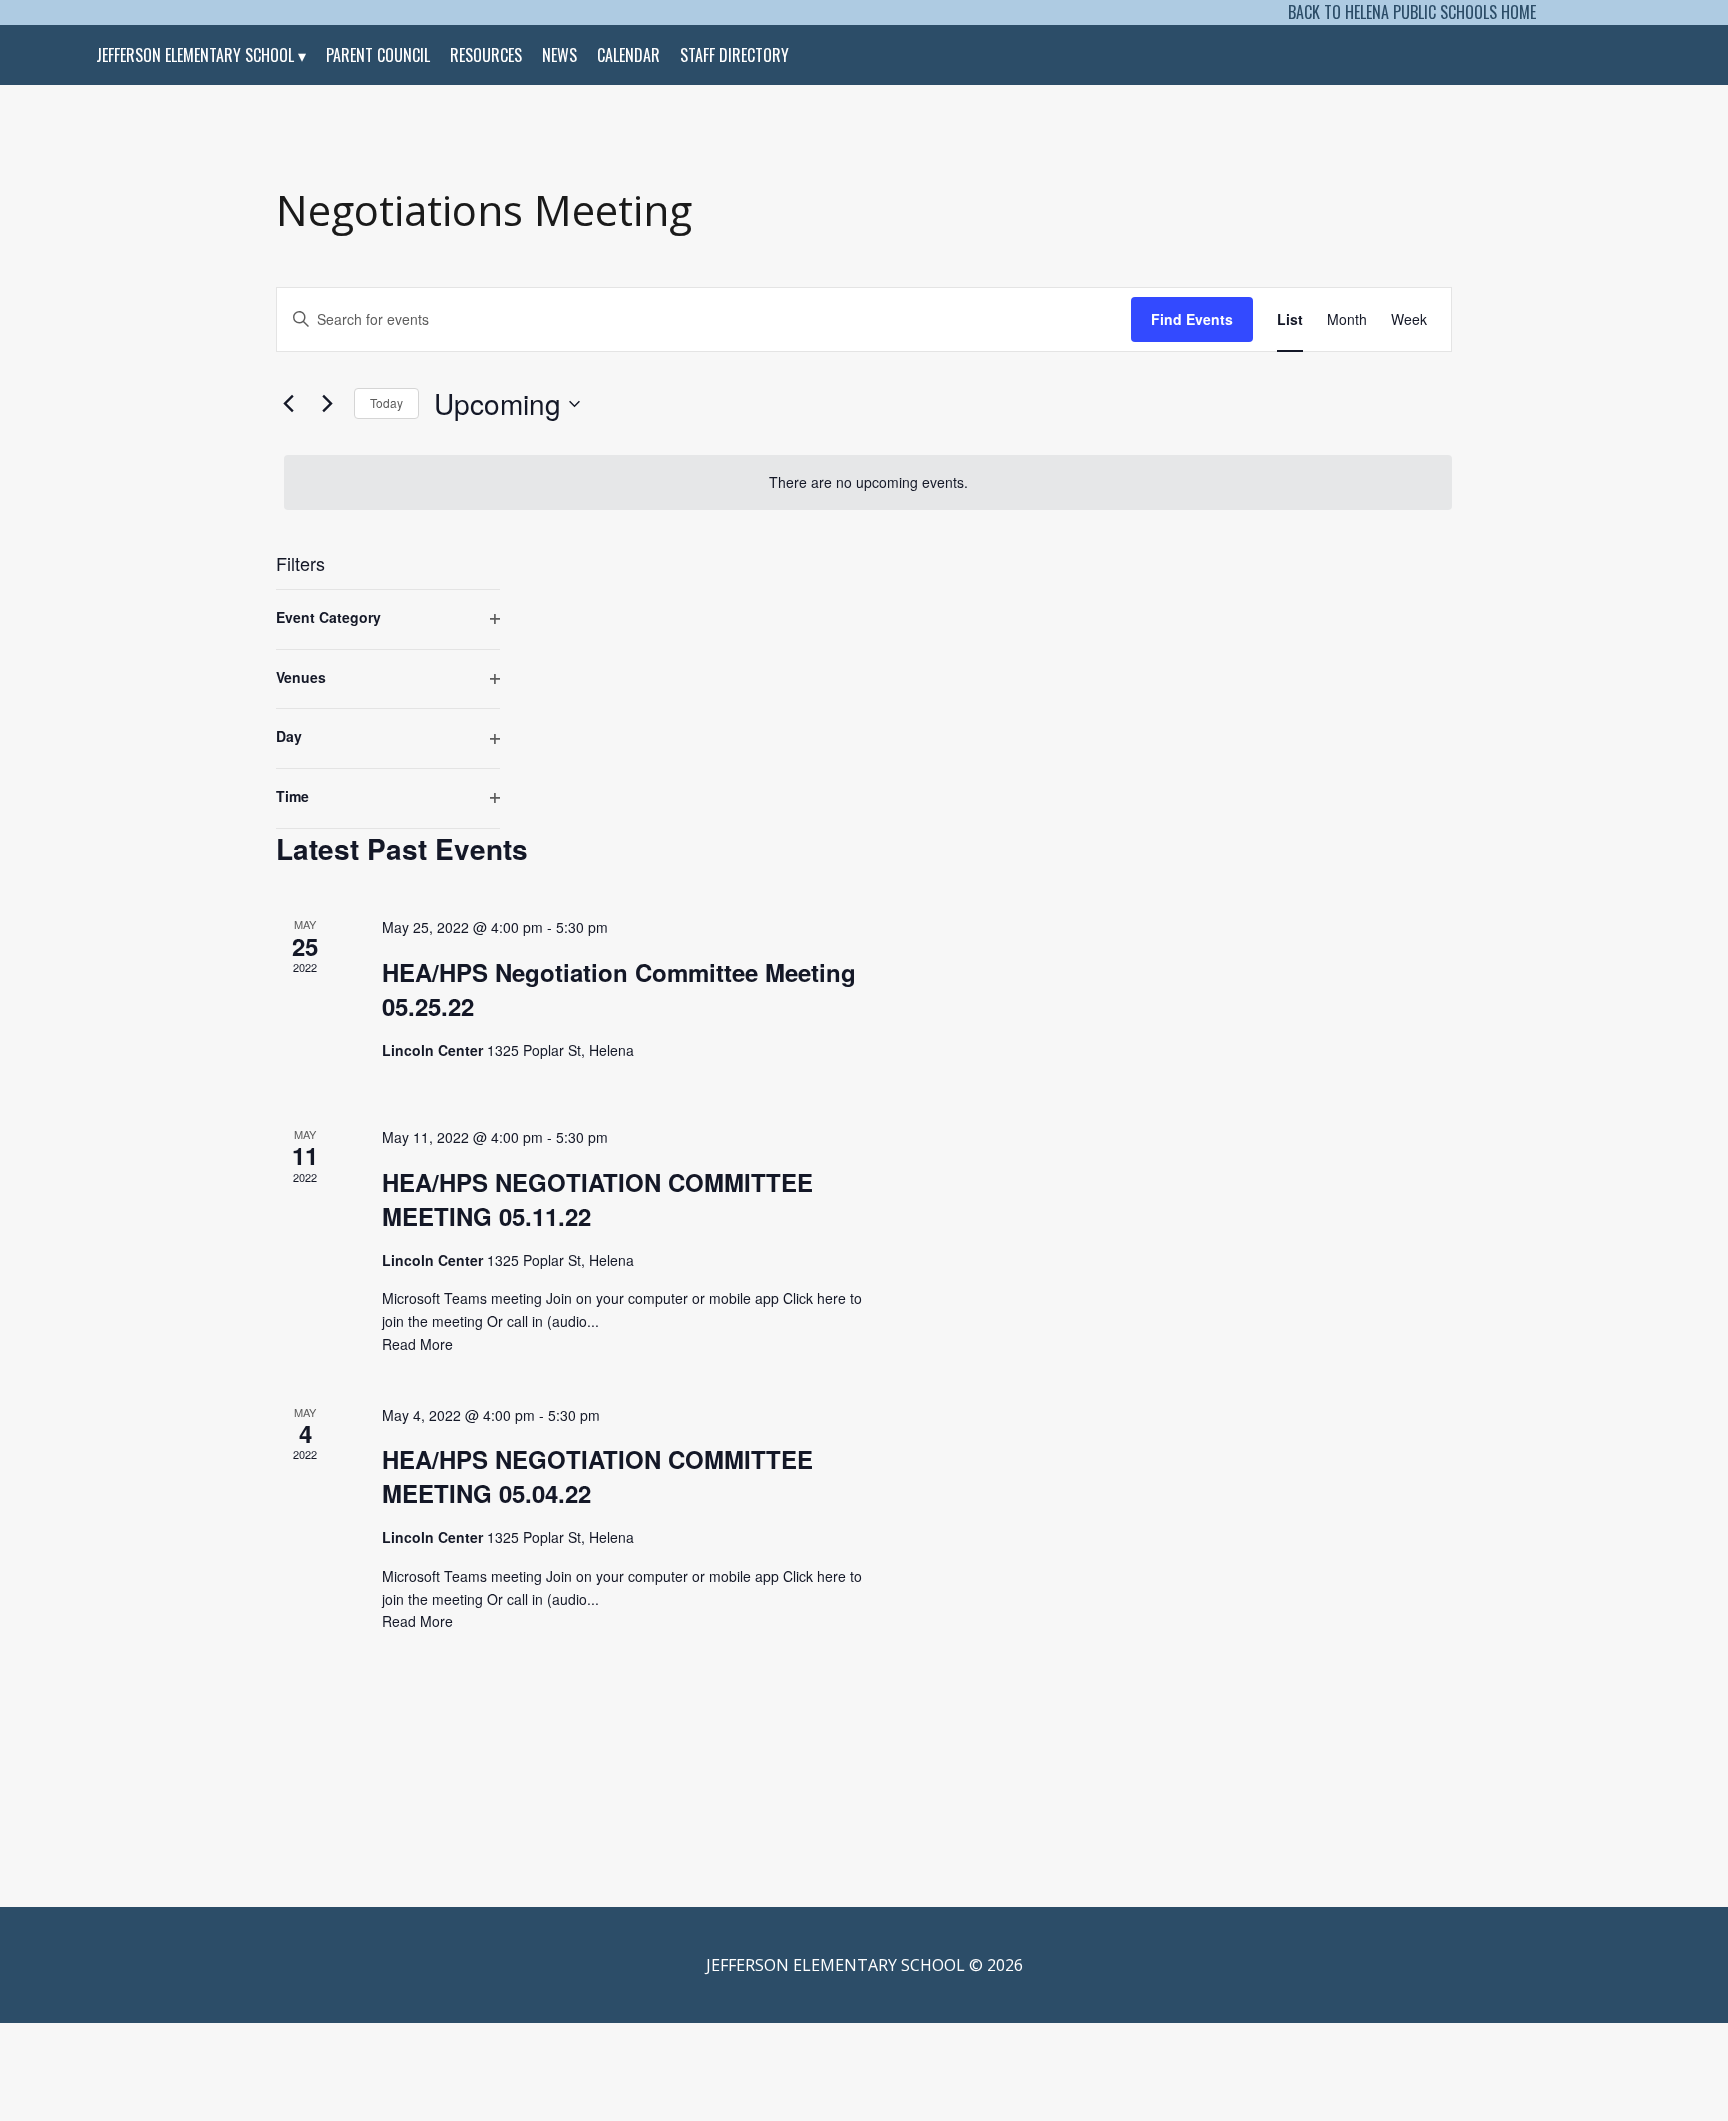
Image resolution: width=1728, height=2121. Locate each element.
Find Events (1192, 319)
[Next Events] (327, 404)
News (559, 55)
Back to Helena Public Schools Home (1412, 12)
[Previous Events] (288, 404)
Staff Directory (734, 55)
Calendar (628, 55)
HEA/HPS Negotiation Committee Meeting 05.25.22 (619, 989)
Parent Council (378, 55)
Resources (486, 55)
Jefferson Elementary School (195, 55)
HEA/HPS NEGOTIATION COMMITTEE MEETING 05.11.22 (597, 1199)
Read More (417, 1344)
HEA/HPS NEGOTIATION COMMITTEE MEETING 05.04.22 (597, 1476)
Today (386, 402)
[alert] (868, 482)
